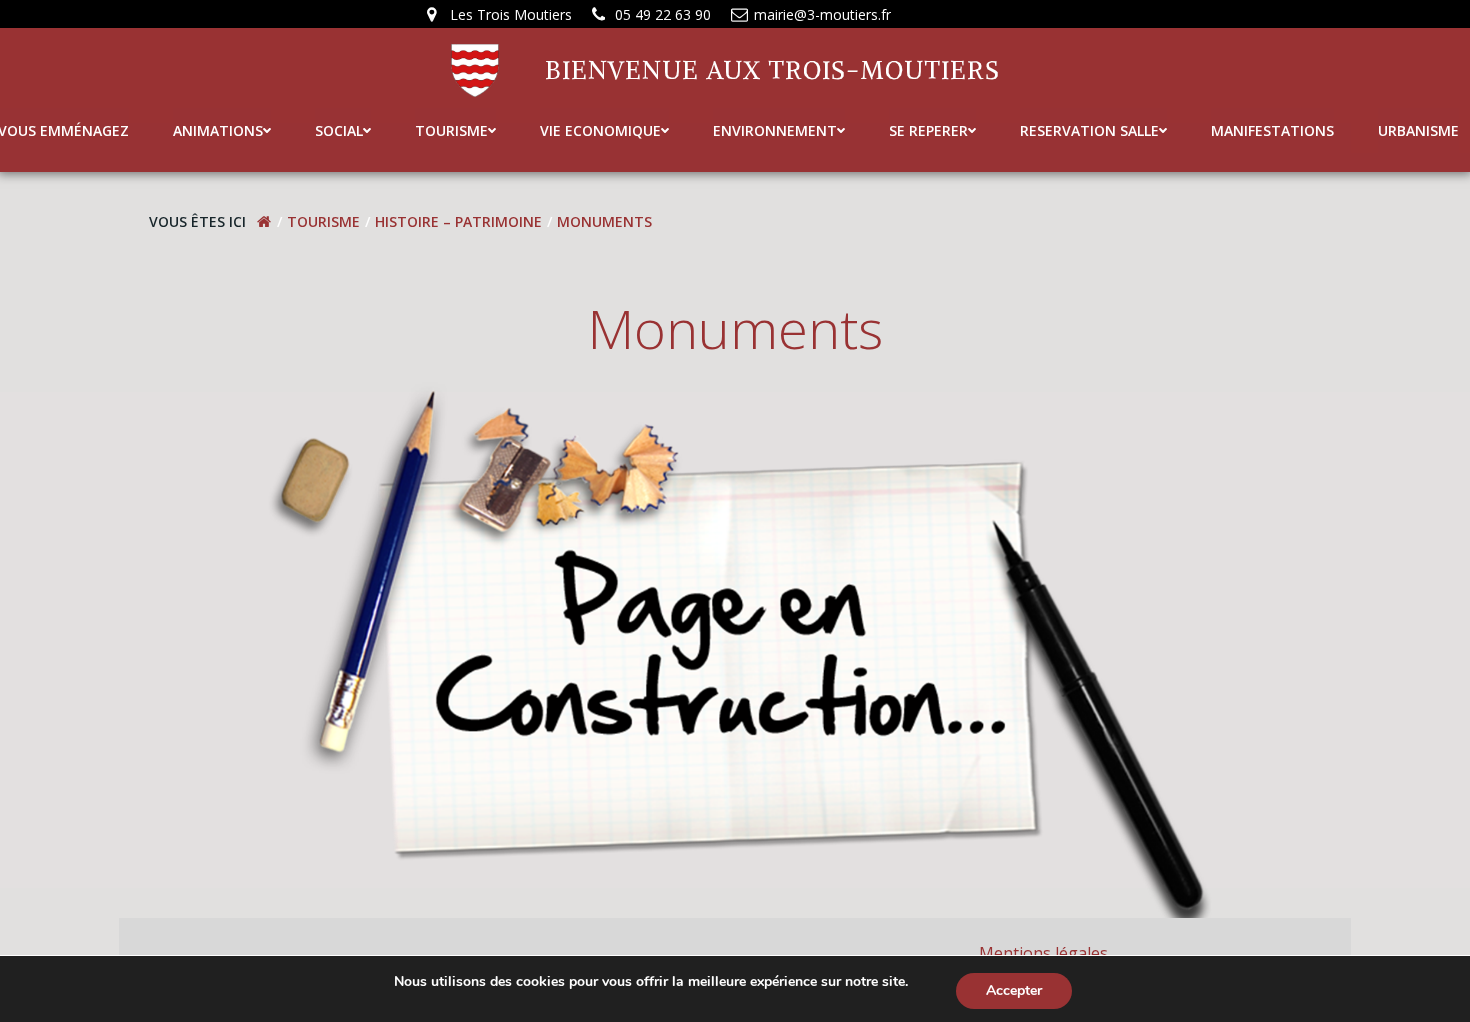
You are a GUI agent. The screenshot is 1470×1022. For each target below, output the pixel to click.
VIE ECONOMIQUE (600, 130)
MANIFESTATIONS (1272, 130)
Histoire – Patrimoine (458, 221)
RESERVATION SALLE (1089, 130)
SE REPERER (928, 130)
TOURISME (451, 130)
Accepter (1014, 990)
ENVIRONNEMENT (775, 130)
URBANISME (1418, 130)
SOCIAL (339, 130)
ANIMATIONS (218, 130)
